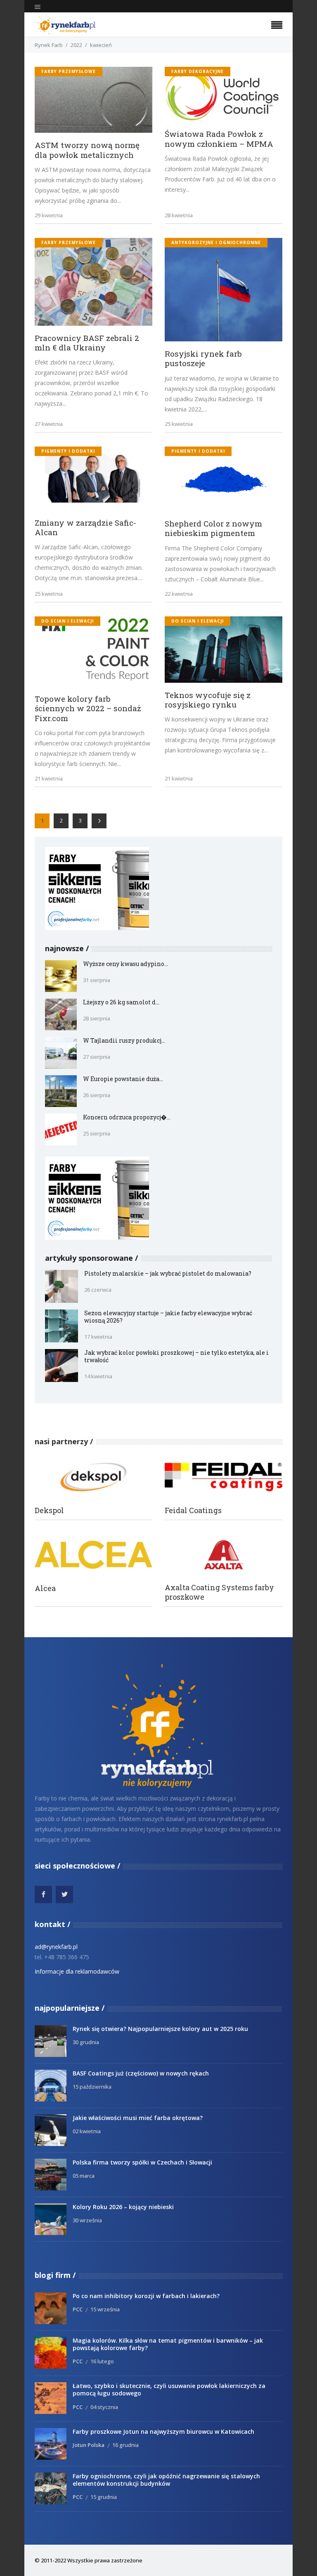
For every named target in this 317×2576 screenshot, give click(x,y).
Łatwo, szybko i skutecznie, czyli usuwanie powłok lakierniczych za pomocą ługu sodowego (169, 2389)
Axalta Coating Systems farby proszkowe (219, 1592)
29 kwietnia (49, 215)
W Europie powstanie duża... (123, 1079)
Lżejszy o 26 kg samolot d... (121, 1002)
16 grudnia (125, 2445)
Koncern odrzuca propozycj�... (127, 1117)
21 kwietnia (49, 778)
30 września (87, 2220)
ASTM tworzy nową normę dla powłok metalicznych (87, 150)
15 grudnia (104, 2497)
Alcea (45, 1588)
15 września (105, 2309)
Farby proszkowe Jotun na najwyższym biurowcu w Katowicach (163, 2431)
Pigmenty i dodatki (68, 451)
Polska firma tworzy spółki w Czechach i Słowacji (142, 2162)
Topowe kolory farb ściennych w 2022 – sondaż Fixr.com (88, 708)
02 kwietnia (87, 2131)
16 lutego (102, 2361)
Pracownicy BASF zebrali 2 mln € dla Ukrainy (87, 343)
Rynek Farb (49, 45)
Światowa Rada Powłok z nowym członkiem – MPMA (219, 139)
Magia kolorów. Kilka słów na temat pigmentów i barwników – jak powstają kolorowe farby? (168, 2344)
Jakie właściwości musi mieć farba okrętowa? (138, 2118)
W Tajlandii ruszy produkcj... (124, 1040)
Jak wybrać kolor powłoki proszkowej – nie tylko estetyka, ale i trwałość (176, 1356)
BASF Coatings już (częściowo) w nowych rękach (141, 2073)
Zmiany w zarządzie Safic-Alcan (85, 527)
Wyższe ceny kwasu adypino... (125, 964)
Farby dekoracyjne (198, 71)
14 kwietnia (98, 1376)
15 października (92, 2087)
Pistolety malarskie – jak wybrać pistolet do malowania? (168, 1273)
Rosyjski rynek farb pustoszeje (203, 358)
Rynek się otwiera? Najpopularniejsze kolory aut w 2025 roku (160, 2029)
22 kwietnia (179, 594)
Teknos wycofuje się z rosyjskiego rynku (208, 700)
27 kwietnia (49, 424)
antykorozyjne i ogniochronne (216, 242)
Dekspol (49, 1510)
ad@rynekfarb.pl (56, 1947)
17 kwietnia (98, 1337)
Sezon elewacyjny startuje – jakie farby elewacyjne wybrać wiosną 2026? (168, 1317)
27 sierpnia (97, 1057)
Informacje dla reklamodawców (77, 1971)
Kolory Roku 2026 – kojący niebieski (123, 2207)
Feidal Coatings (193, 1510)
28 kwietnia (179, 215)
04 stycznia (104, 2407)
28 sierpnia (97, 1018)
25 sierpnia (97, 1133)
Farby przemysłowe (69, 71)
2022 (76, 45)
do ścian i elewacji (67, 621)
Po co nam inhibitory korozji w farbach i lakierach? (146, 2296)
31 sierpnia (97, 980)
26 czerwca (98, 1290)
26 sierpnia (97, 1095)
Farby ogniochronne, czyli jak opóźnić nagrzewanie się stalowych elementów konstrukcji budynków (166, 2480)
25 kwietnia (179, 424)
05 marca (84, 2176)
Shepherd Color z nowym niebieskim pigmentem (213, 528)
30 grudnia (86, 2042)
